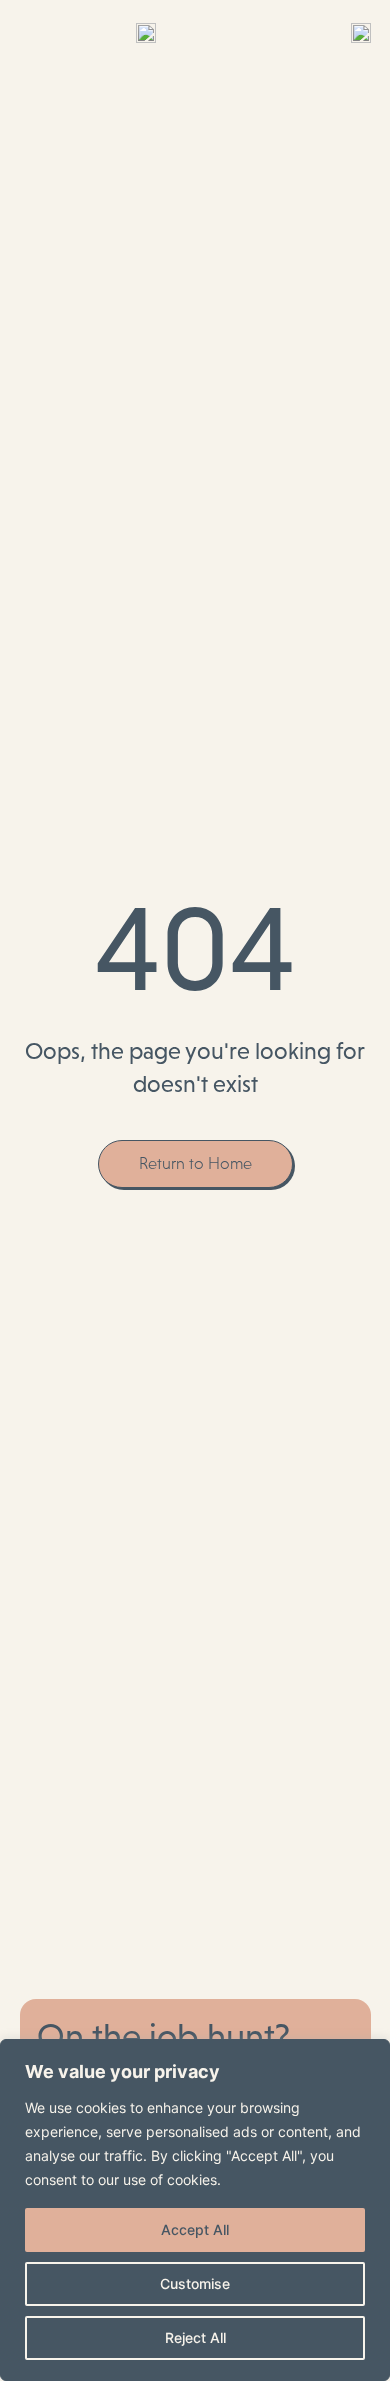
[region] (195, 2210)
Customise (195, 2283)
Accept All (195, 2229)
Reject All (195, 2337)
